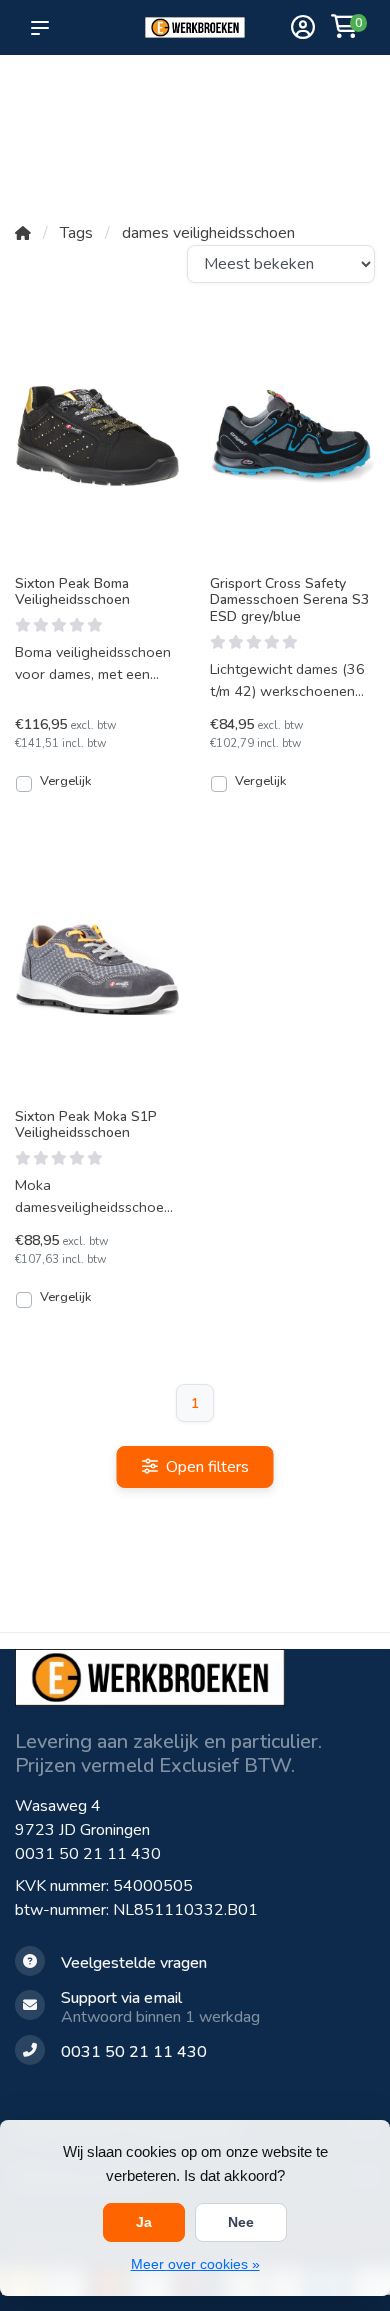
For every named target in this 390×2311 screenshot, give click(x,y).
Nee (241, 2222)
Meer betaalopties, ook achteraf (186, 101)
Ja (144, 2222)
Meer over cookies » (195, 2264)
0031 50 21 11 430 (88, 1854)
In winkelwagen (109, 783)
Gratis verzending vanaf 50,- (49, 101)
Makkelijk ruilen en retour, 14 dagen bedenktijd (338, 141)
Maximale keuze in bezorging (115, 121)
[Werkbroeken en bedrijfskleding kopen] (195, 27)
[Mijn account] (303, 29)
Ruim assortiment (264, 90)
